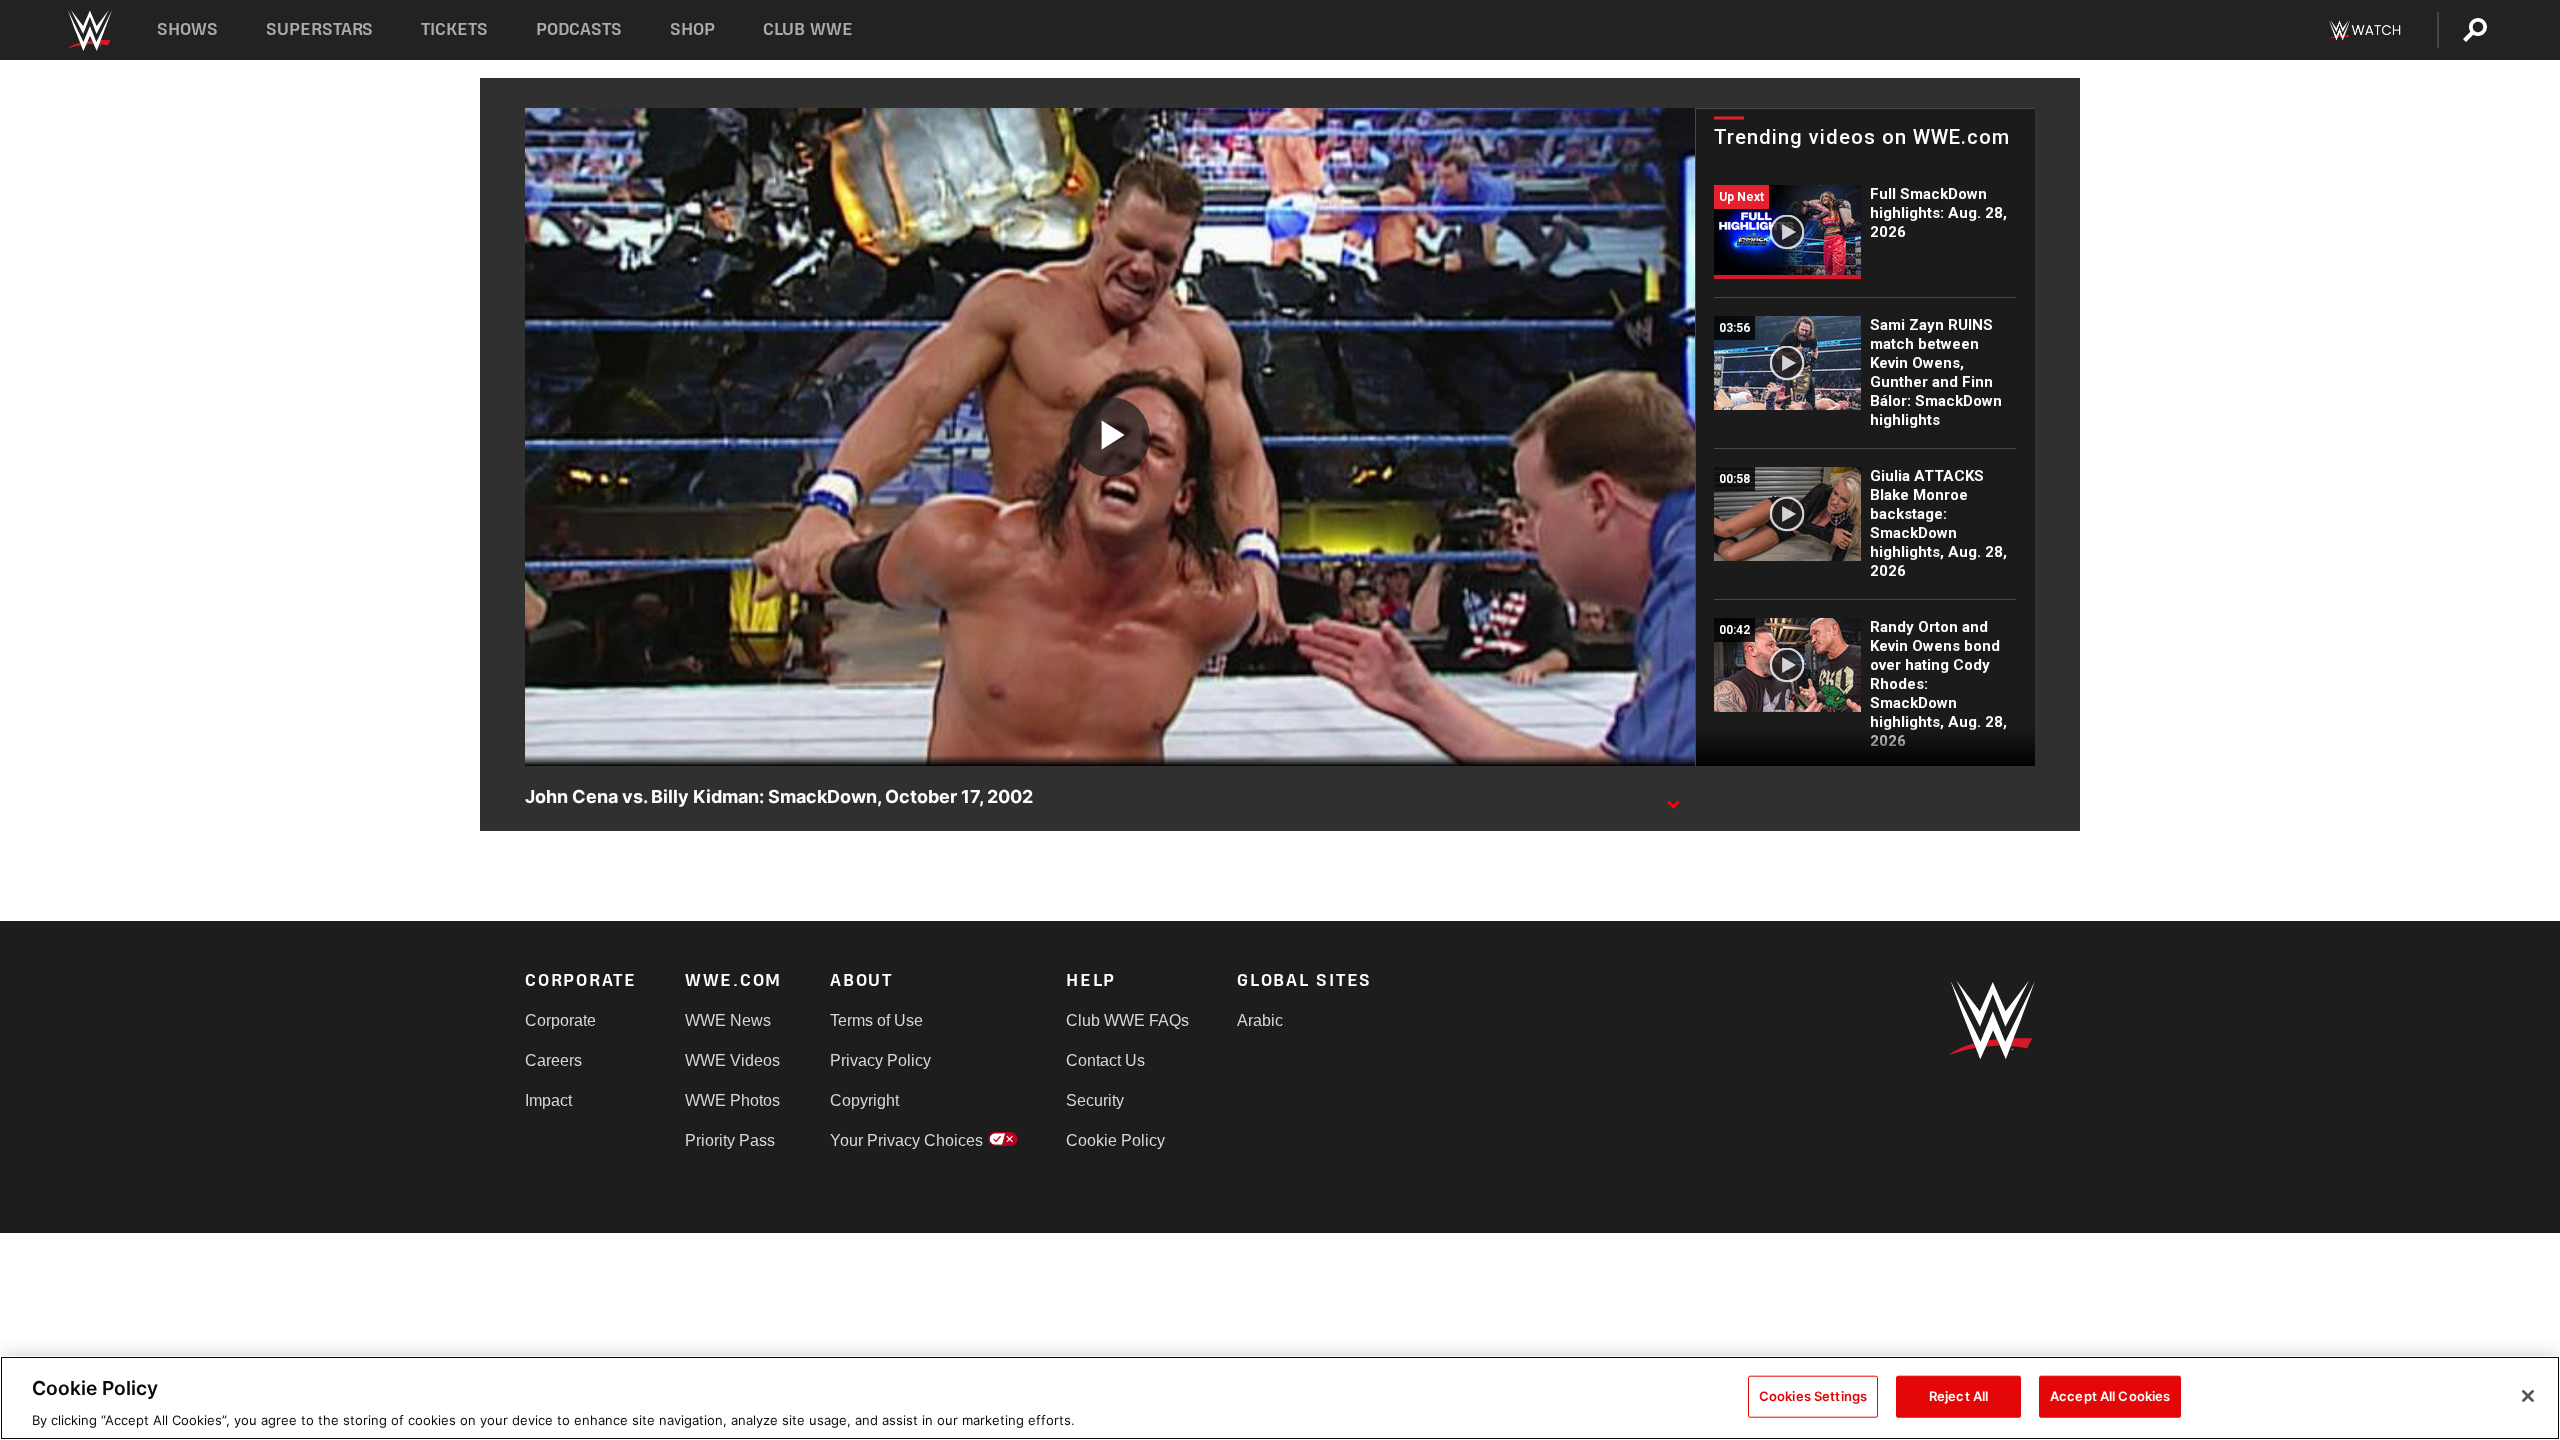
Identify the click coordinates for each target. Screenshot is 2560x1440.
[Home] (88, 30)
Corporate (560, 1020)
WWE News (728, 1020)
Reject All (1958, 1395)
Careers (553, 1060)
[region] (1280, 1398)
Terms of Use (876, 1020)
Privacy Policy (880, 1060)
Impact (548, 1100)
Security (1095, 1100)
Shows (187, 29)
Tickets (454, 29)
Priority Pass (730, 1140)
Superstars (320, 29)
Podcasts (579, 29)
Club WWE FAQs (1127, 1020)
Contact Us (1105, 1060)
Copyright (864, 1100)
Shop (692, 29)
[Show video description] (1673, 798)
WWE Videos (732, 1060)
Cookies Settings (1813, 1395)
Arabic (1260, 1020)
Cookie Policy (1115, 1140)
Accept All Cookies (2110, 1395)
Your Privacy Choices (906, 1140)
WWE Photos (732, 1100)
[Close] (2528, 1396)
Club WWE (808, 29)
